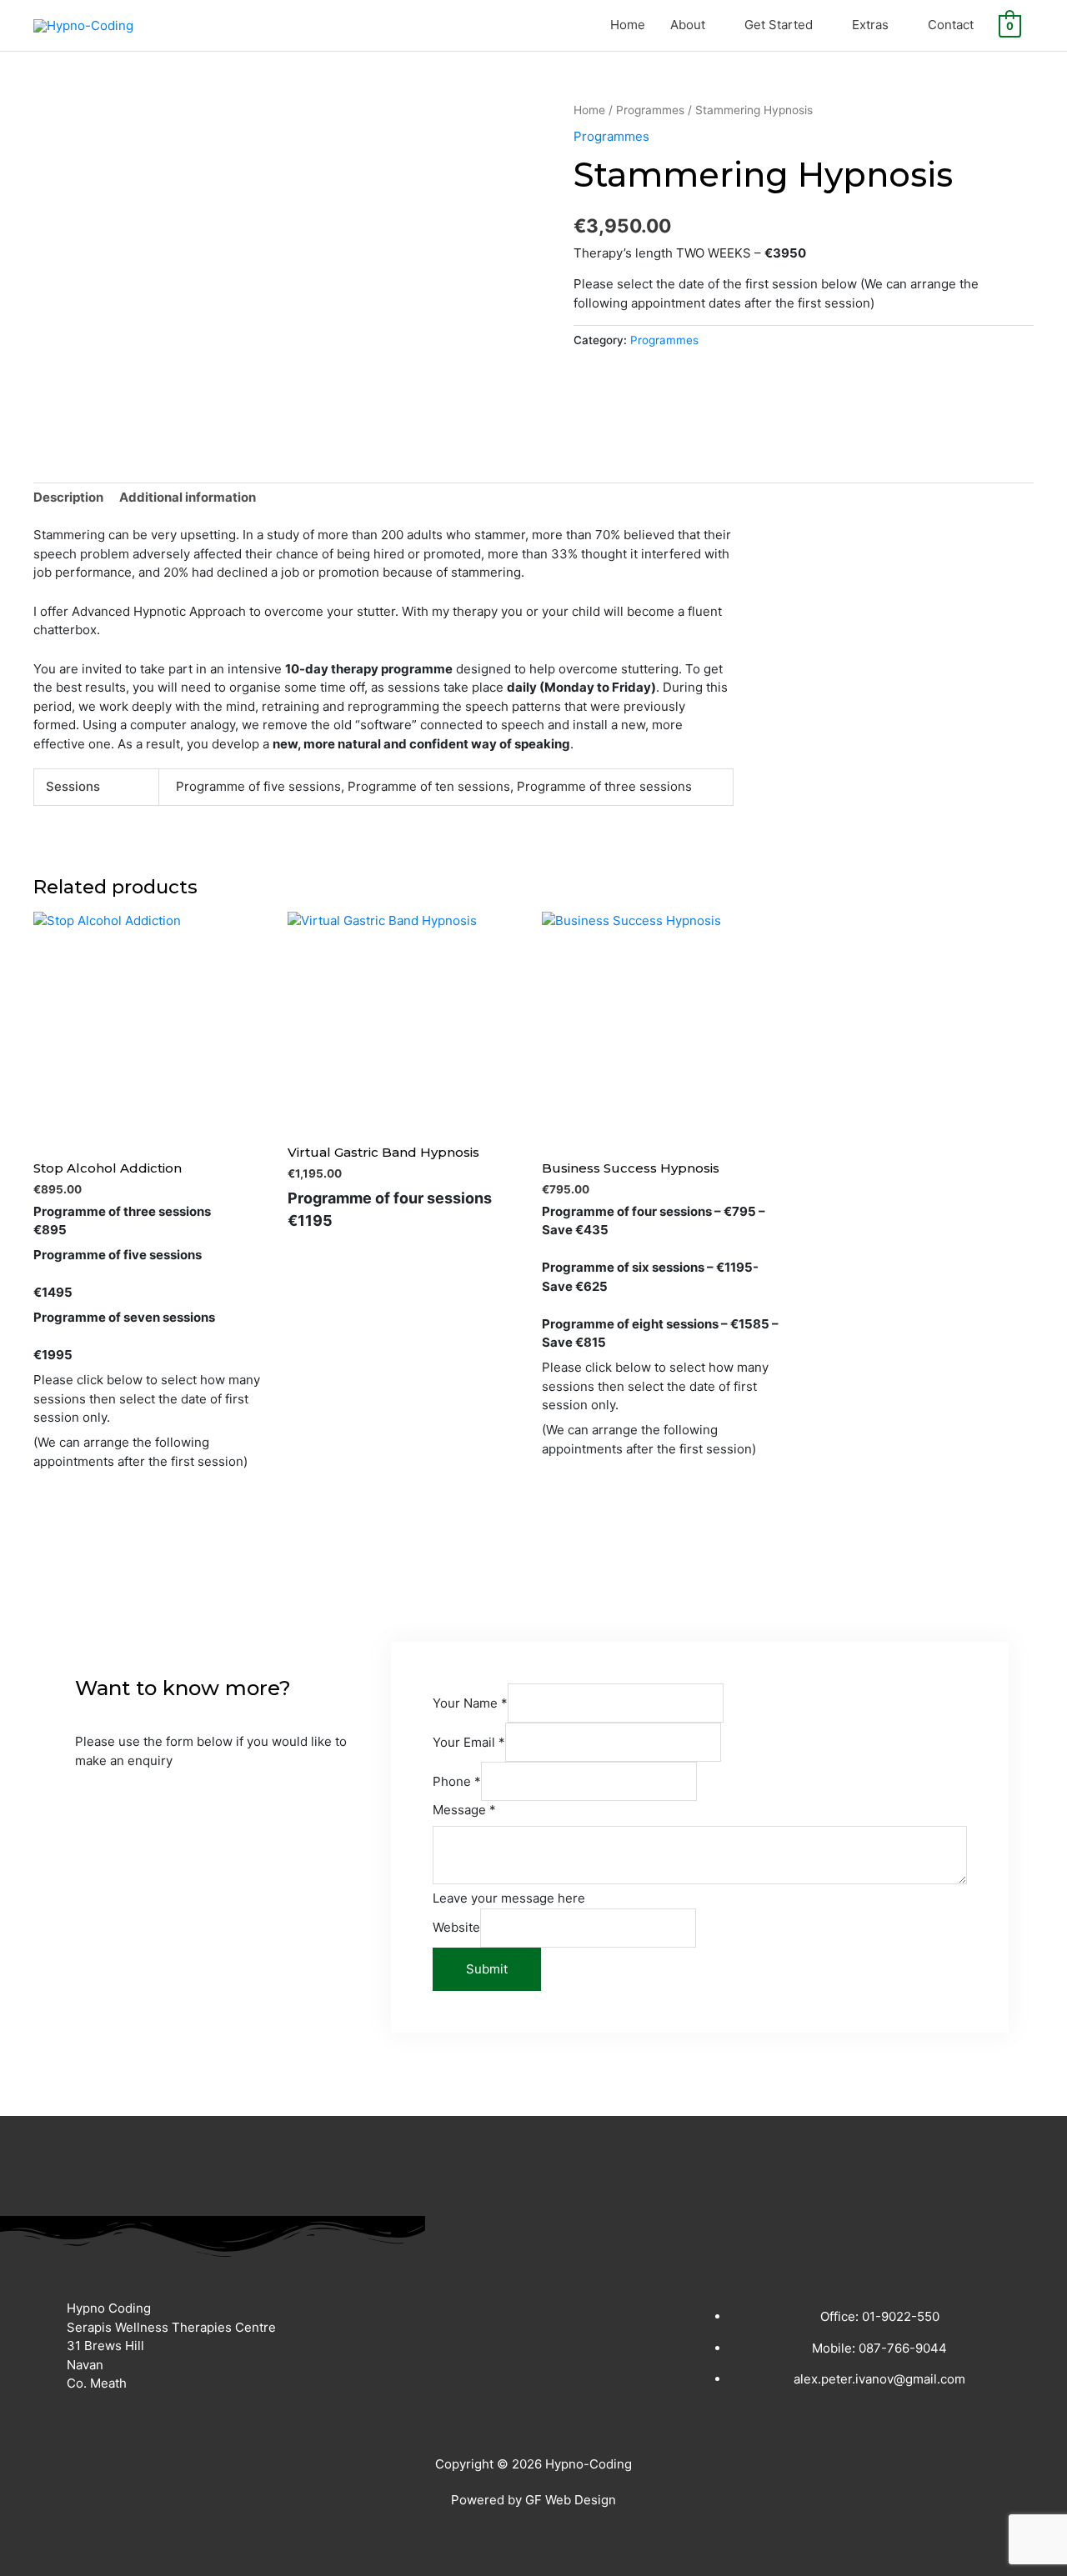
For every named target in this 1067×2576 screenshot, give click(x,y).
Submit (487, 1969)
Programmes (650, 110)
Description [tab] (68, 497)
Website (456, 1927)
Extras (870, 25)
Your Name (470, 1703)
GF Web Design (571, 2500)
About (688, 25)
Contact (951, 25)
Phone (457, 1781)
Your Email (469, 1742)
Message (464, 1810)
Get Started (779, 25)
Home (628, 25)
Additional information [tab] (188, 497)
